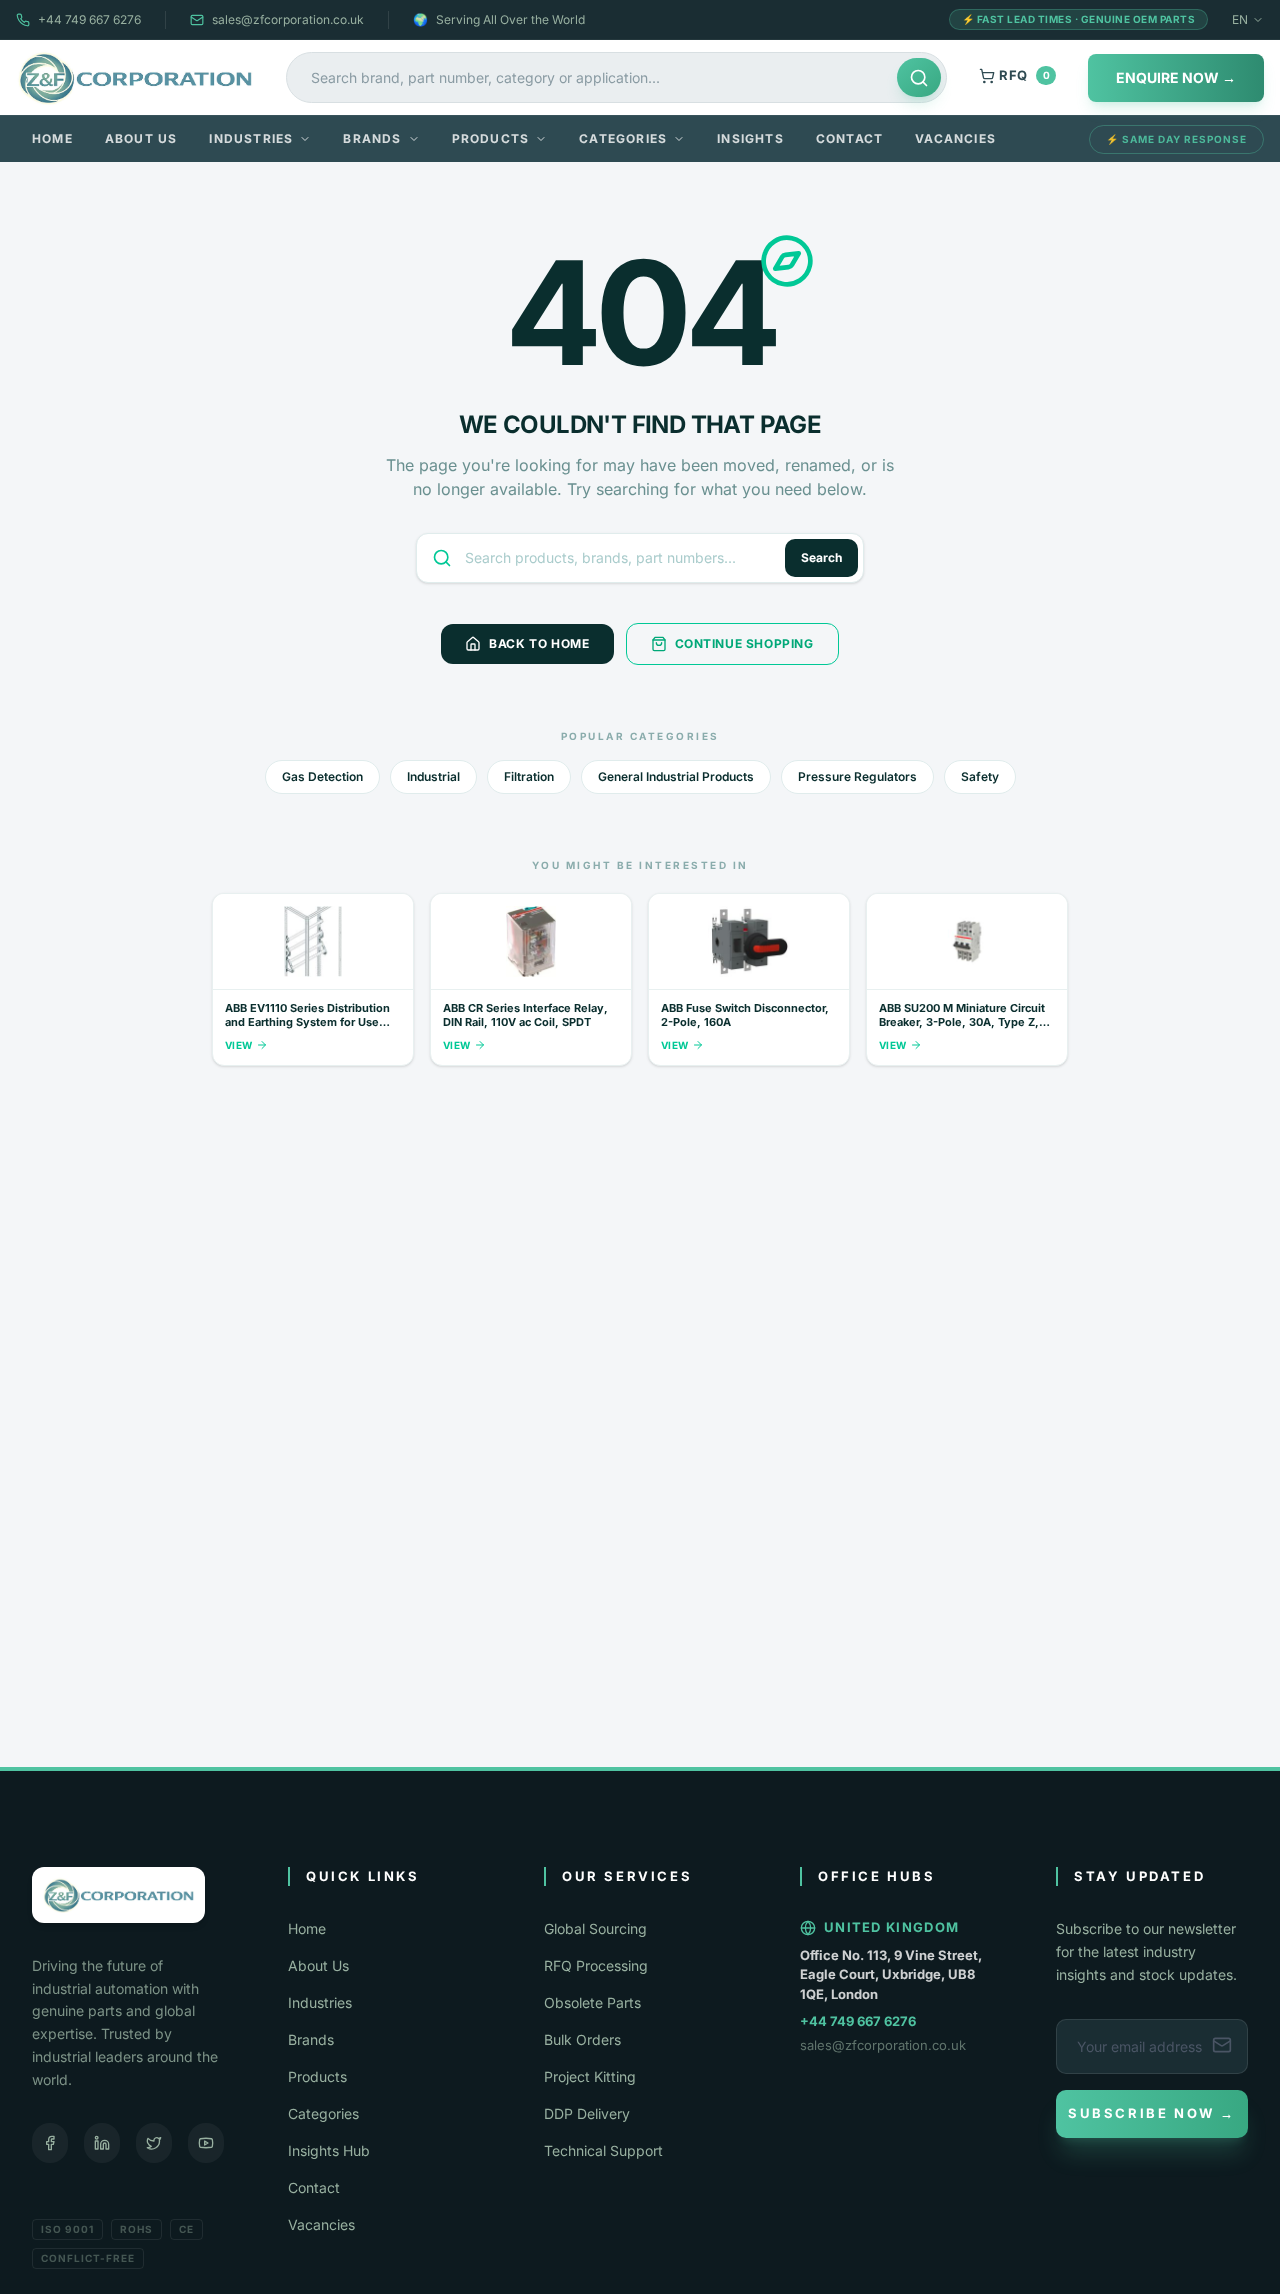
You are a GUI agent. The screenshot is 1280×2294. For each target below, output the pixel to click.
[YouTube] (206, 2143)
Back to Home (539, 643)
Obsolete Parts (592, 2002)
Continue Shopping (744, 643)
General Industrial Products (676, 776)
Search (821, 557)
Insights (750, 138)
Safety (980, 776)
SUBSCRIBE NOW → (1152, 2113)
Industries (251, 138)
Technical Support (603, 2150)
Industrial (433, 776)
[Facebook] (50, 2143)
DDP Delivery (587, 2113)
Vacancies (955, 138)
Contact (849, 138)
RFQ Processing (596, 1965)
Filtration (529, 776)
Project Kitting (590, 2076)
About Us (141, 138)
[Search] (919, 77)
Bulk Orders (582, 2039)
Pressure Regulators (857, 776)
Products (491, 138)
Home (52, 138)
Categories (623, 138)
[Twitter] (154, 2143)
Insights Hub (329, 2150)
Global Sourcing (595, 1928)
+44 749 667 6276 (89, 19)
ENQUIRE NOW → (1176, 77)
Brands (372, 138)
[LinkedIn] (102, 2143)
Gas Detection (322, 776)
